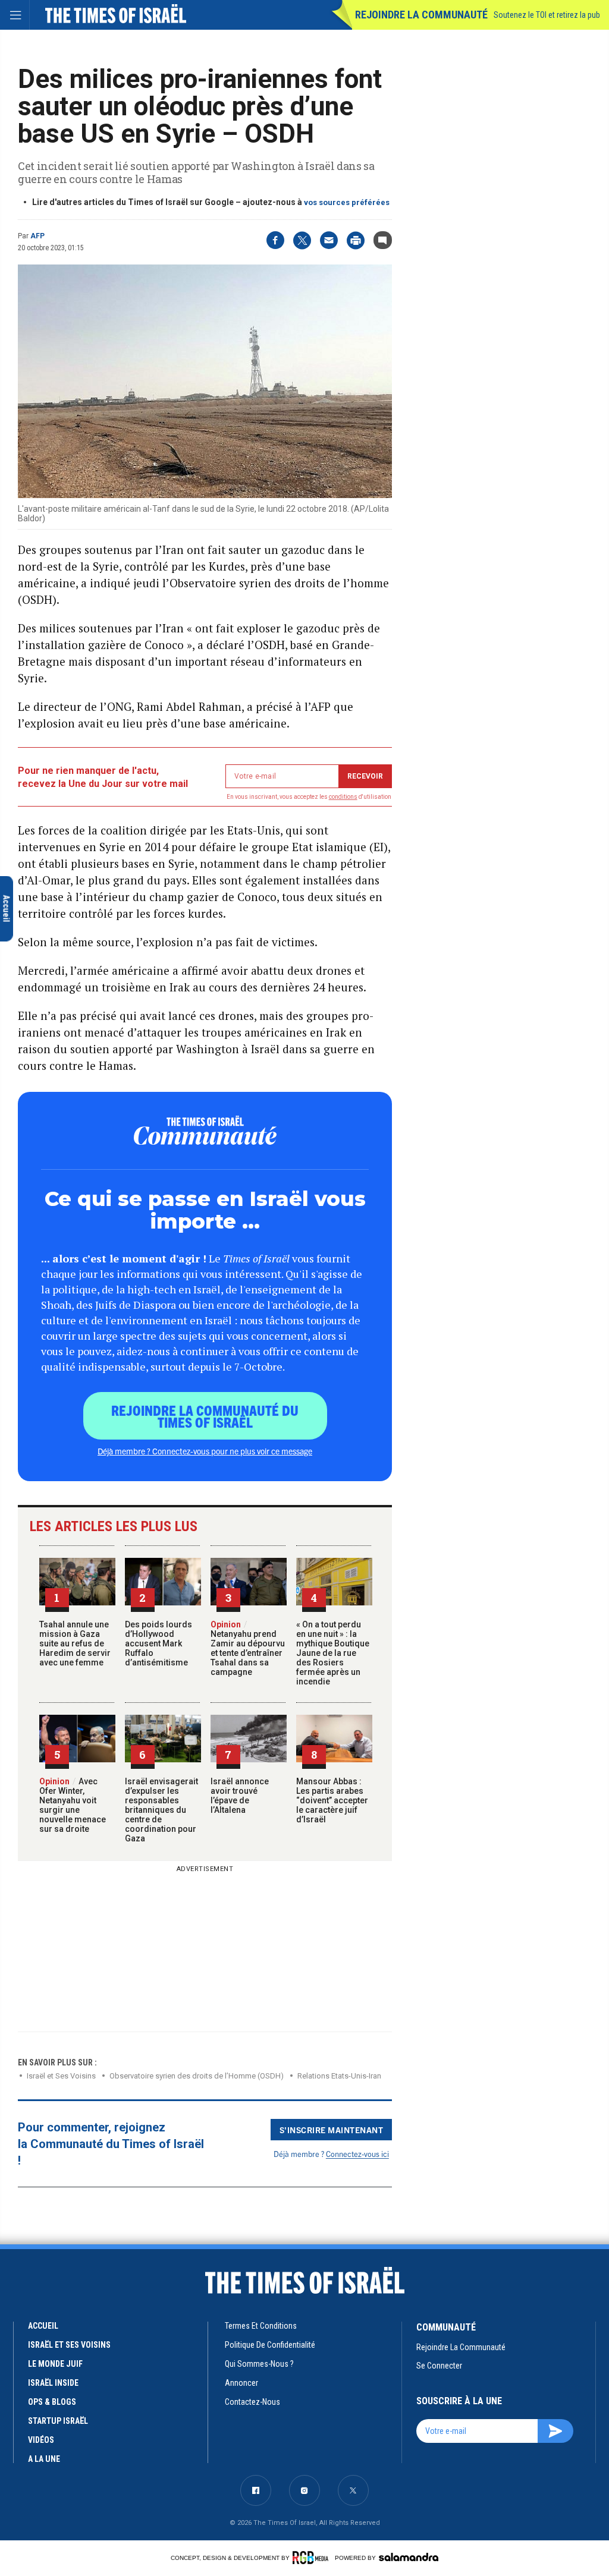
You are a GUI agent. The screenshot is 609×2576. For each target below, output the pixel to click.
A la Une (44, 2459)
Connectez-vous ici (357, 2154)
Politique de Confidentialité (270, 2345)
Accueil (43, 2326)
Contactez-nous (252, 2402)
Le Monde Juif (55, 2364)
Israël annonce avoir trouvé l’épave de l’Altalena (240, 1796)
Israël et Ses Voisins (61, 2076)
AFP (37, 236)
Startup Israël (58, 2421)
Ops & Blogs (52, 2402)
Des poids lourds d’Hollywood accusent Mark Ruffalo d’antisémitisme (158, 1643)
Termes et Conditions (261, 2326)
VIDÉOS (41, 2440)
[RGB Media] (313, 2558)
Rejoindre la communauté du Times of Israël (205, 1416)
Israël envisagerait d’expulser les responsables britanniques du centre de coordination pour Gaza (161, 1810)
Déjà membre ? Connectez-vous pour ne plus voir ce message (205, 1451)
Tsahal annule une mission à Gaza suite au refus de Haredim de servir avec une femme (75, 1643)
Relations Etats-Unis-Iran (339, 2076)
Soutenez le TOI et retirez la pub (547, 15)
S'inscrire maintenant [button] (332, 2130)
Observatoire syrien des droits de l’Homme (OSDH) (197, 2076)
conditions (343, 797)
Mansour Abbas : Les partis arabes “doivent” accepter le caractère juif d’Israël (332, 1800)
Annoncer (241, 2383)
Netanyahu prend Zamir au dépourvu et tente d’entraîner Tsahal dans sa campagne (248, 1648)
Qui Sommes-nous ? (259, 2364)
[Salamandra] (409, 2557)
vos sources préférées (347, 202)
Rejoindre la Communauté (421, 15)
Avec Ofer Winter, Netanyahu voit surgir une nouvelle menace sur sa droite (73, 1805)
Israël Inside (53, 2383)
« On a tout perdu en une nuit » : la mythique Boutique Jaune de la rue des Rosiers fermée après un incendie (333, 1653)
